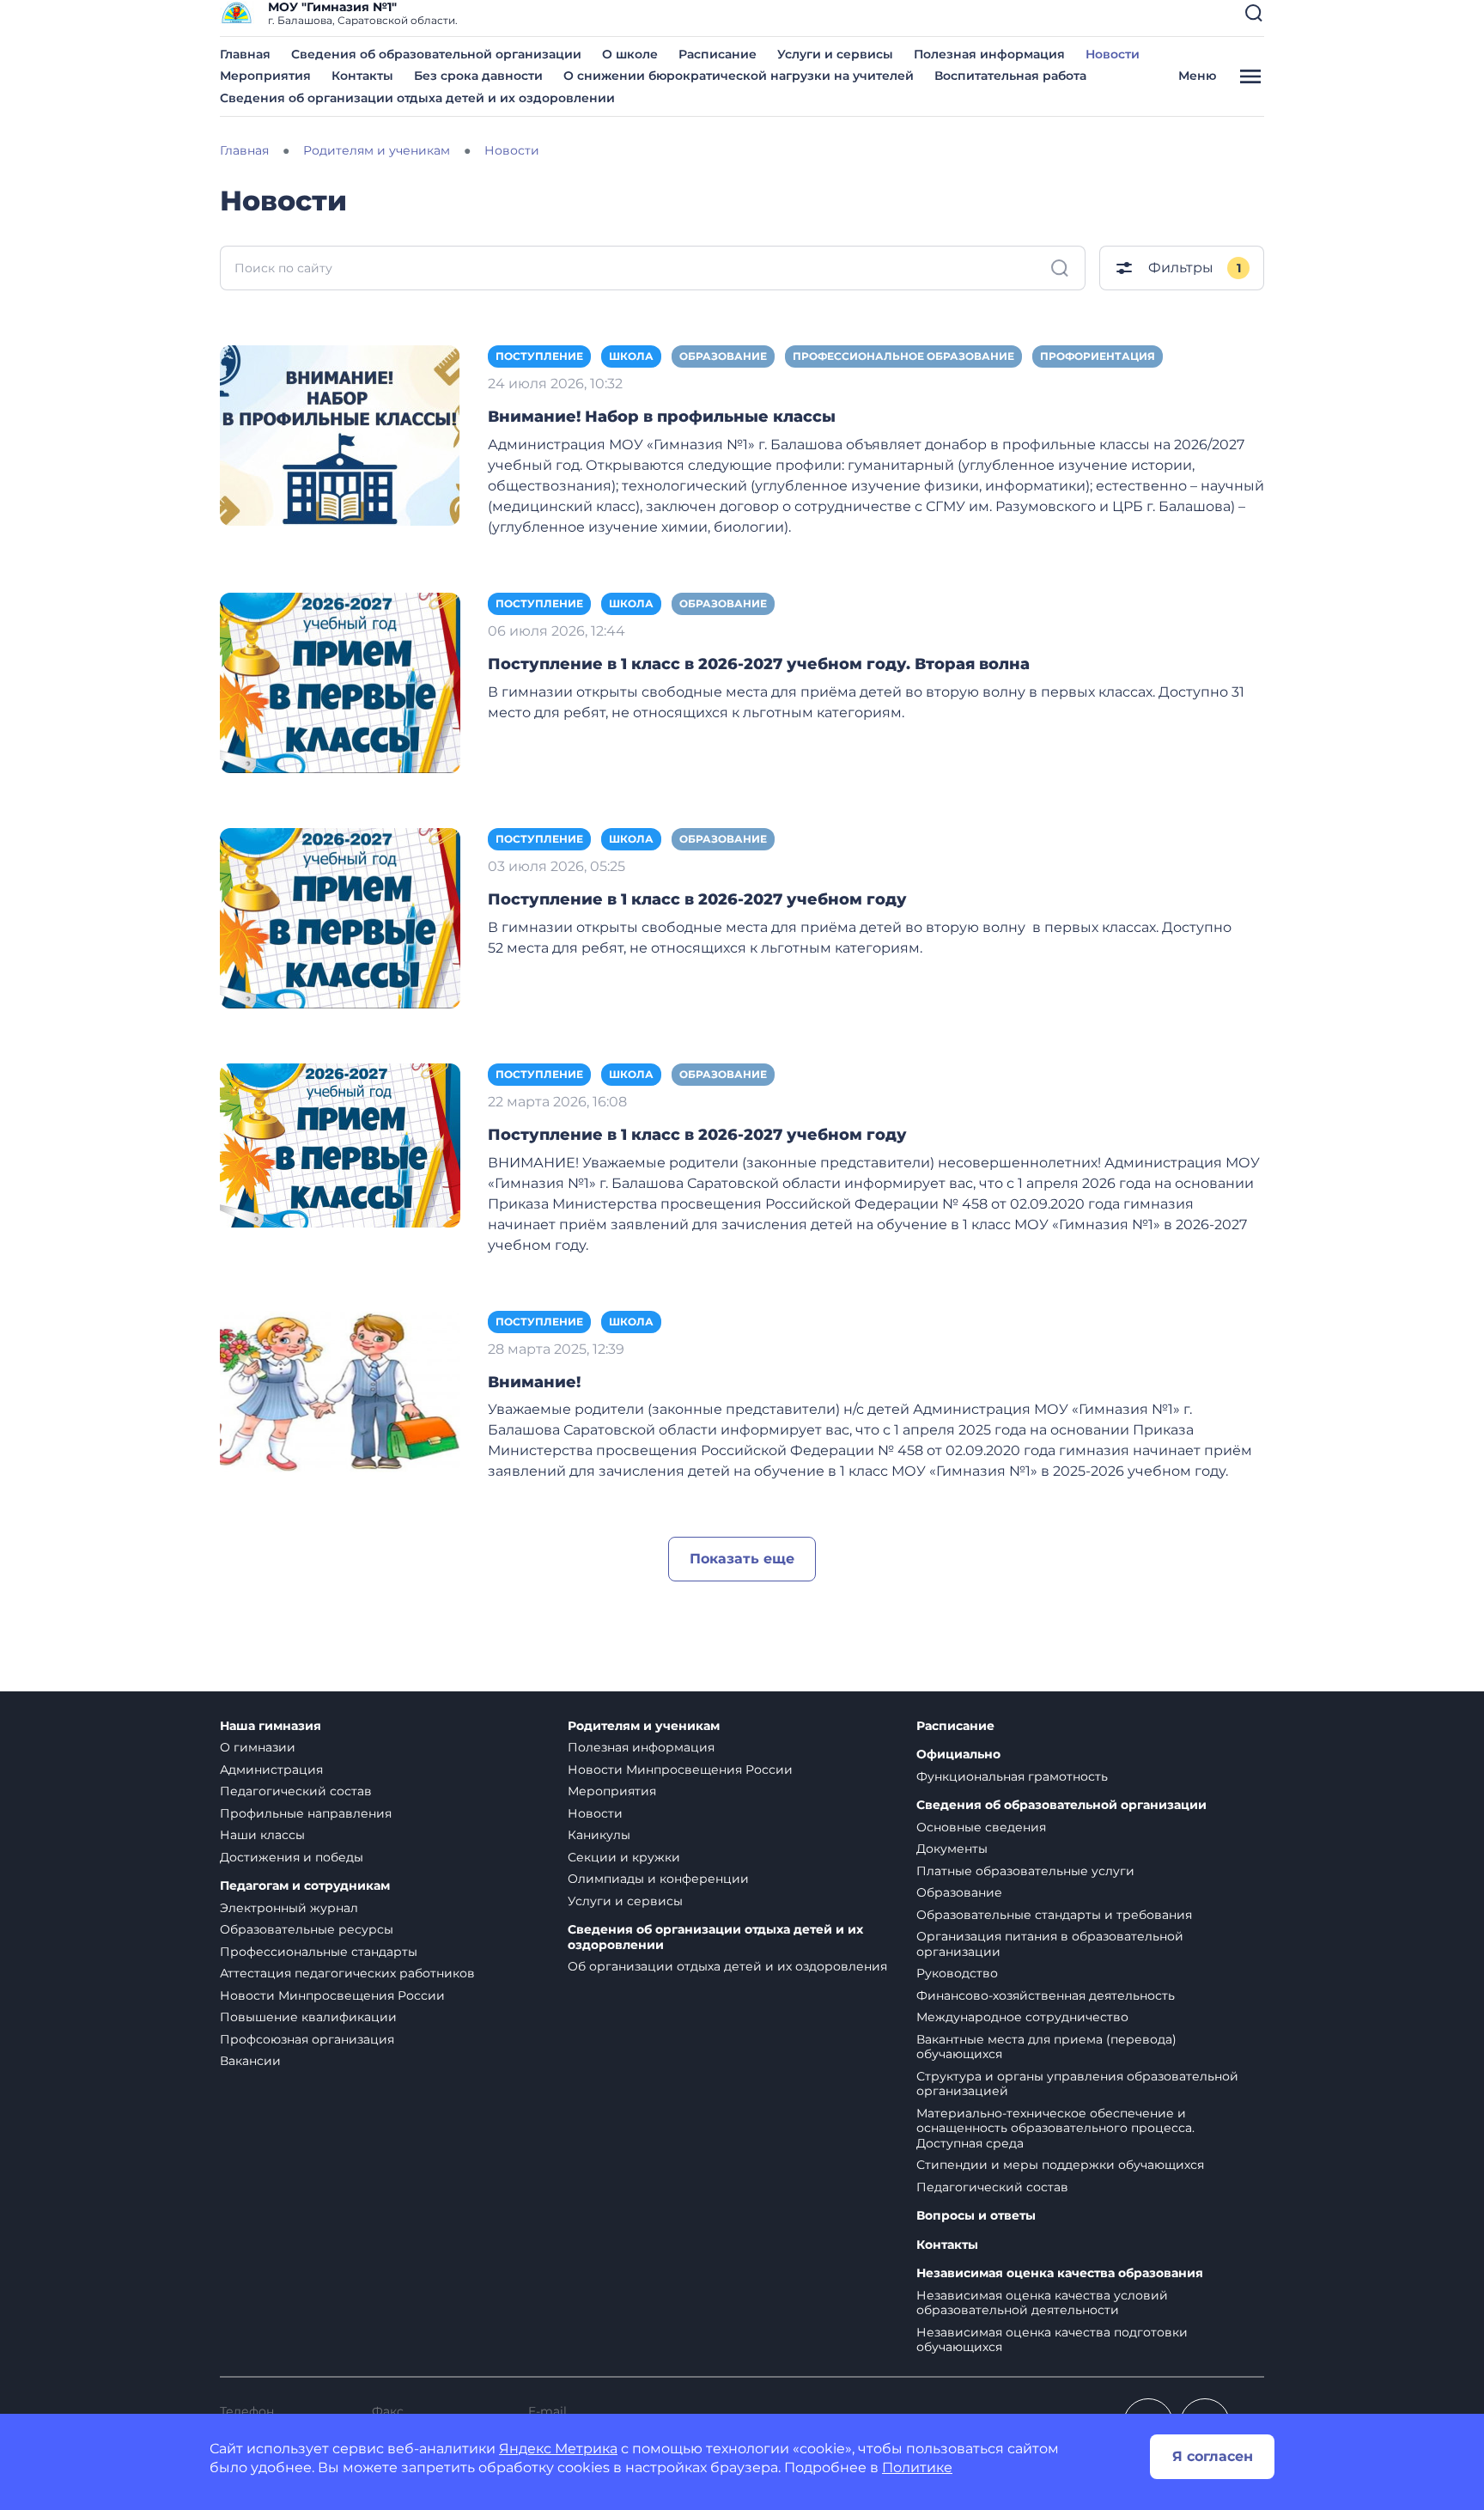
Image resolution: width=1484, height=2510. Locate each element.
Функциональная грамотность (1012, 1776)
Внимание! (534, 1382)
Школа (631, 356)
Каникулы (599, 1835)
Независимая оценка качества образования (1060, 2273)
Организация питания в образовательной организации (1050, 1944)
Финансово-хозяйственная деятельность (1046, 1995)
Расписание (718, 54)
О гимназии (258, 1747)
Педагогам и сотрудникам (305, 1886)
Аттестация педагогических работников (347, 1973)
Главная (245, 54)
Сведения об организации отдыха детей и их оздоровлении (417, 98)
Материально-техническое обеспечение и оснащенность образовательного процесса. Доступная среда (1055, 2128)
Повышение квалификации (308, 2017)
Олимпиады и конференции (658, 1879)
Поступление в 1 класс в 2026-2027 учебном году (697, 899)
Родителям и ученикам (644, 1726)
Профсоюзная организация (307, 2039)
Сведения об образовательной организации (436, 54)
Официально (958, 1755)
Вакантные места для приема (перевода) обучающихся (1046, 2047)
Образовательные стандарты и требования (1054, 1915)
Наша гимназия (271, 1726)
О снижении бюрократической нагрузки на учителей (739, 76)
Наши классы (262, 1835)
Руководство (957, 1973)
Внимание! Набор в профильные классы (662, 417)
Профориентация (1098, 356)
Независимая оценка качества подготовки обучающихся (1052, 2340)
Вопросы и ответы (976, 2216)
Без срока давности (478, 76)
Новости (1113, 54)
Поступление (539, 356)
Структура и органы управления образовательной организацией (1077, 2084)
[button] (1254, 13)
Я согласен (1213, 2456)
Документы (952, 1849)
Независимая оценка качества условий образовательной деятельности (1042, 2303)
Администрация (271, 1770)
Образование (723, 356)
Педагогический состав (296, 1791)
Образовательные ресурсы (307, 1929)
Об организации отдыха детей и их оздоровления (727, 1966)
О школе (630, 54)
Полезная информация (989, 54)
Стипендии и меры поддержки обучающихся (1060, 2165)
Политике (917, 2467)
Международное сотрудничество (1022, 2017)
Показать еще (742, 1559)
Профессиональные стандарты (319, 1952)
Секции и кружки (624, 1857)
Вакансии (250, 2061)
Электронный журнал (289, 1908)
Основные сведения (981, 1827)
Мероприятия (265, 76)
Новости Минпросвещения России (332, 1995)
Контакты (362, 76)
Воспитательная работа (1010, 76)
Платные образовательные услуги (1025, 1871)
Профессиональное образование (903, 356)
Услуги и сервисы (835, 54)
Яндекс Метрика (558, 2449)
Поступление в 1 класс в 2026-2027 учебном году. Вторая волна (759, 664)
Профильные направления (306, 1813)
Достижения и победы (292, 1857)
